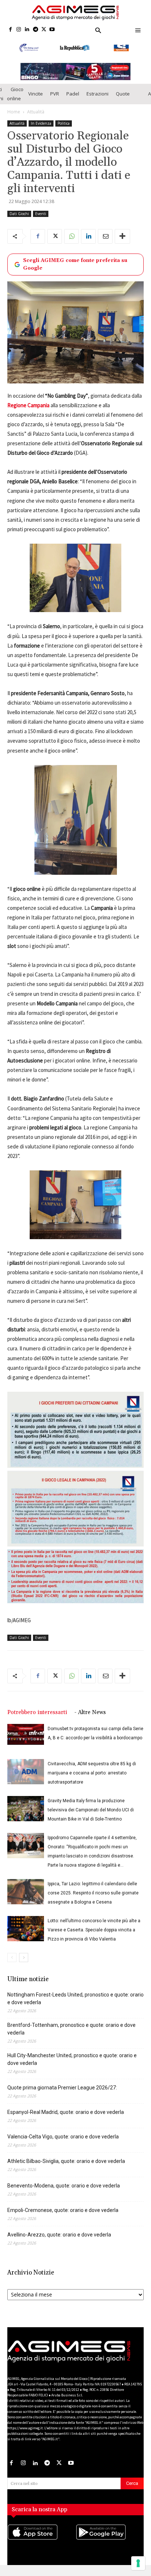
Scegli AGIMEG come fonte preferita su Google (75, 274)
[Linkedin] (27, 30)
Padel (73, 104)
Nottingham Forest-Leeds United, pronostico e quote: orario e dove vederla (75, 2009)
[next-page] (24, 1968)
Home (14, 122)
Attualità (36, 122)
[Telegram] (35, 30)
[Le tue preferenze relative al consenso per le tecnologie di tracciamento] (138, 2563)
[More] (122, 246)
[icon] (41, 2550)
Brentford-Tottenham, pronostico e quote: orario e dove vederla (71, 2039)
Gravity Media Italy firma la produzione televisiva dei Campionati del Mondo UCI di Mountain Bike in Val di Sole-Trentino (91, 1820)
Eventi (41, 224)
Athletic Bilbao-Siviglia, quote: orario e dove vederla (66, 2171)
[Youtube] (52, 30)
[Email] (105, 246)
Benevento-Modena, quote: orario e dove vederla (64, 2196)
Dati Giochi (19, 224)
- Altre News (90, 1723)
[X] (44, 30)
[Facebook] (10, 30)
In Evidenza (41, 133)
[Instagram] (19, 30)
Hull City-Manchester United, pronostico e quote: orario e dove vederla (72, 2069)
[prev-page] (12, 1968)
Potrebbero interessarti (37, 1723)
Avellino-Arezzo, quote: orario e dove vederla (59, 2245)
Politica (64, 133)
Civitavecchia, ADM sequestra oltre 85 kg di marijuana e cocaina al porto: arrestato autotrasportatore (92, 1783)
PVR (55, 104)
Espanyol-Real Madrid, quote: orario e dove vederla (66, 2122)
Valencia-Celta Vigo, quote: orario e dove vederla (63, 2147)
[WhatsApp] (71, 246)
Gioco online (15, 104)
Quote (123, 104)
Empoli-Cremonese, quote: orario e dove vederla (63, 2220)
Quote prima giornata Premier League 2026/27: (62, 2098)
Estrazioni (97, 104)
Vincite (36, 104)
